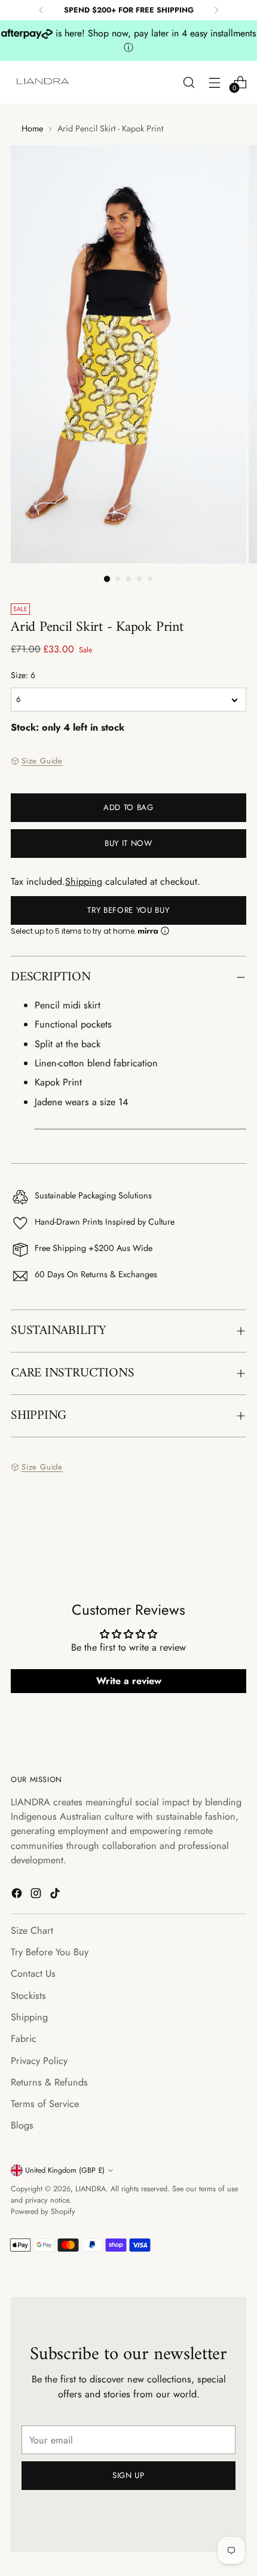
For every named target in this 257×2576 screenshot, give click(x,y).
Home (32, 128)
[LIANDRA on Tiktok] (56, 1895)
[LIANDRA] (44, 82)
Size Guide (42, 761)
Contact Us (33, 1974)
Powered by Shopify (43, 2212)
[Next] (216, 10)
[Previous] (41, 10)
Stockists (28, 1996)
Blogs (22, 2125)
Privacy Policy (39, 2061)
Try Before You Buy (128, 910)
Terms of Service (45, 2104)
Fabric (24, 2039)
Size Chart (32, 1931)
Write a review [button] (129, 1681)
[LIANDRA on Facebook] (18, 1895)
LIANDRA (91, 2189)
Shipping (84, 881)
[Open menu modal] (214, 82)
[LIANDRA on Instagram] (37, 1895)
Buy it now (128, 843)
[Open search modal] (189, 82)
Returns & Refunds (49, 2082)
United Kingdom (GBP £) (65, 2170)
